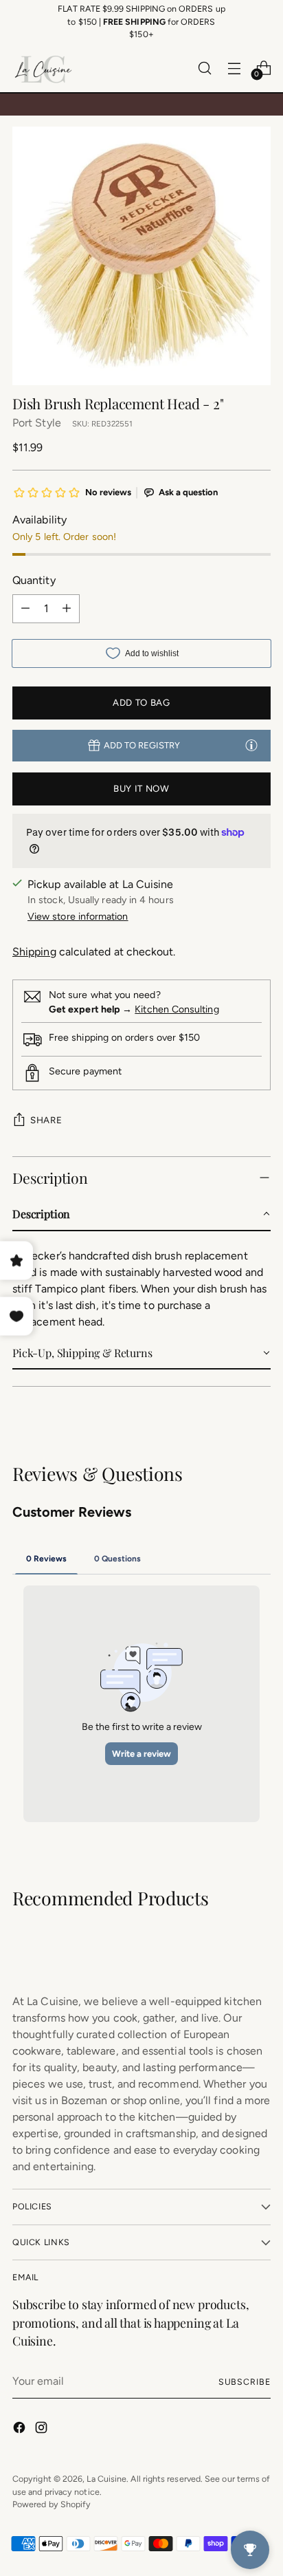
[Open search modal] (204, 68)
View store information (78, 917)
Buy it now (141, 788)
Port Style (37, 423)
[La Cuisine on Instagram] (43, 2430)
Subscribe (245, 2382)
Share (46, 1120)
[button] (141, 1215)
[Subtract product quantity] (25, 609)
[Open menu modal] (234, 68)
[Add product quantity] (67, 609)
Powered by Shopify (52, 2504)
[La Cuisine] (43, 68)
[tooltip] (251, 745)
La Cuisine (106, 2479)
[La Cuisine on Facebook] (21, 2430)
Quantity (34, 580)
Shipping (34, 952)
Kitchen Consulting (177, 1009)
